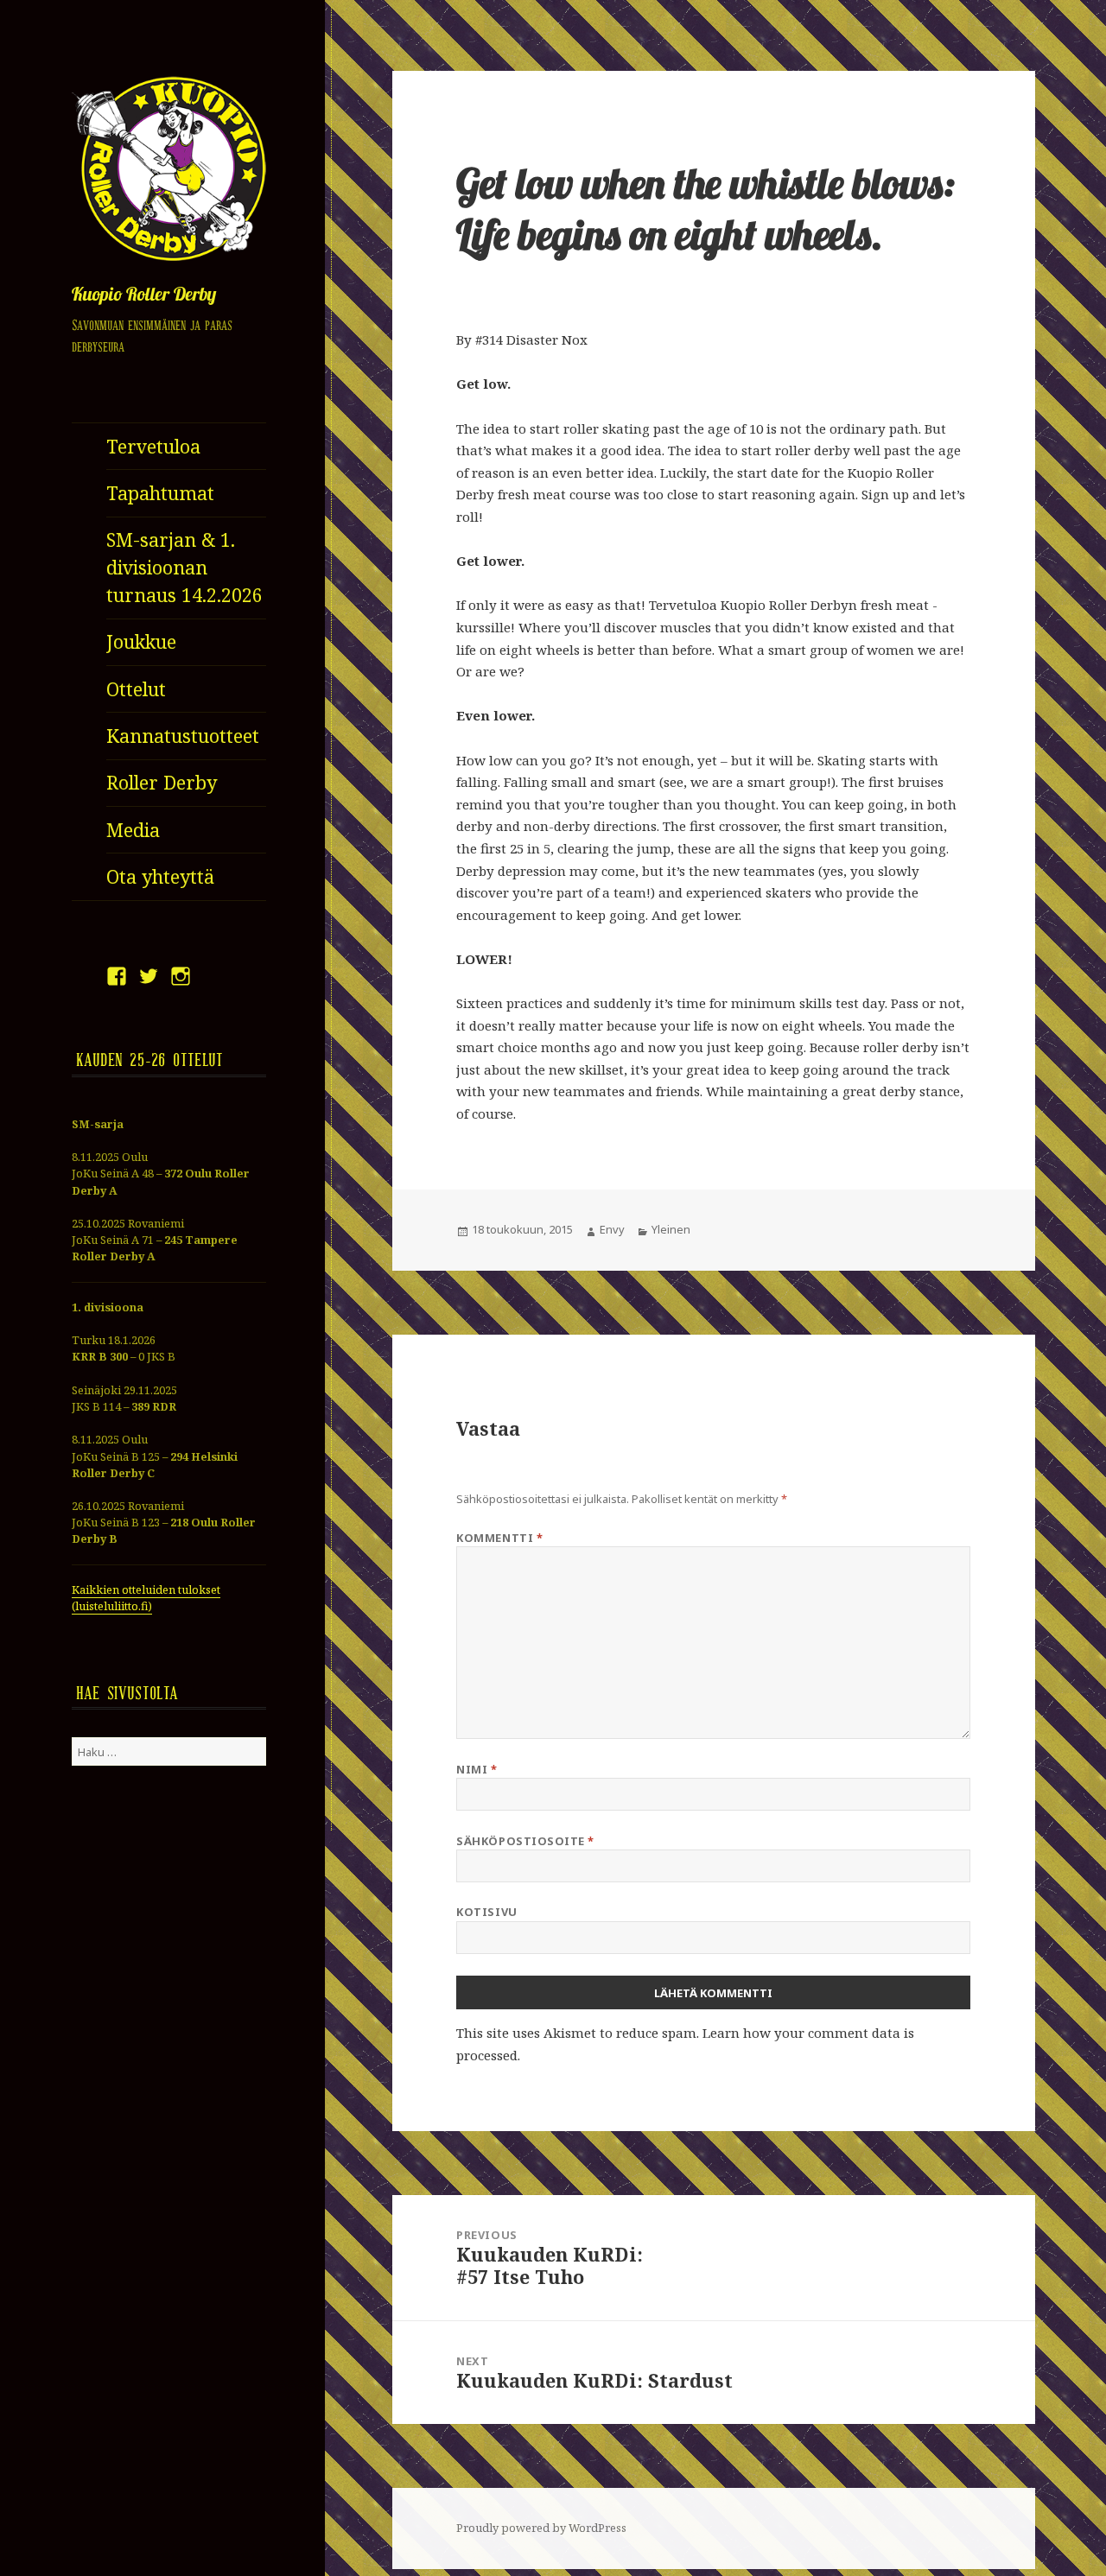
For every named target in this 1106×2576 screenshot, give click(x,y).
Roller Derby (162, 782)
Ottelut (136, 689)
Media (133, 830)
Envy (612, 1229)
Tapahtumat (160, 493)
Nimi (477, 1769)
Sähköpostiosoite (525, 1841)
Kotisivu (486, 1912)
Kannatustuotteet (183, 736)
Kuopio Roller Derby (144, 296)
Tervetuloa (153, 446)
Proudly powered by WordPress (541, 2528)
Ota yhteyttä (160, 876)
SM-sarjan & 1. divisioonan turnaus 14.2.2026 (184, 567)
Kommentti (499, 1538)
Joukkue (141, 641)
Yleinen (671, 1229)
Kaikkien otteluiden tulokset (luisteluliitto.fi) (146, 1598)
